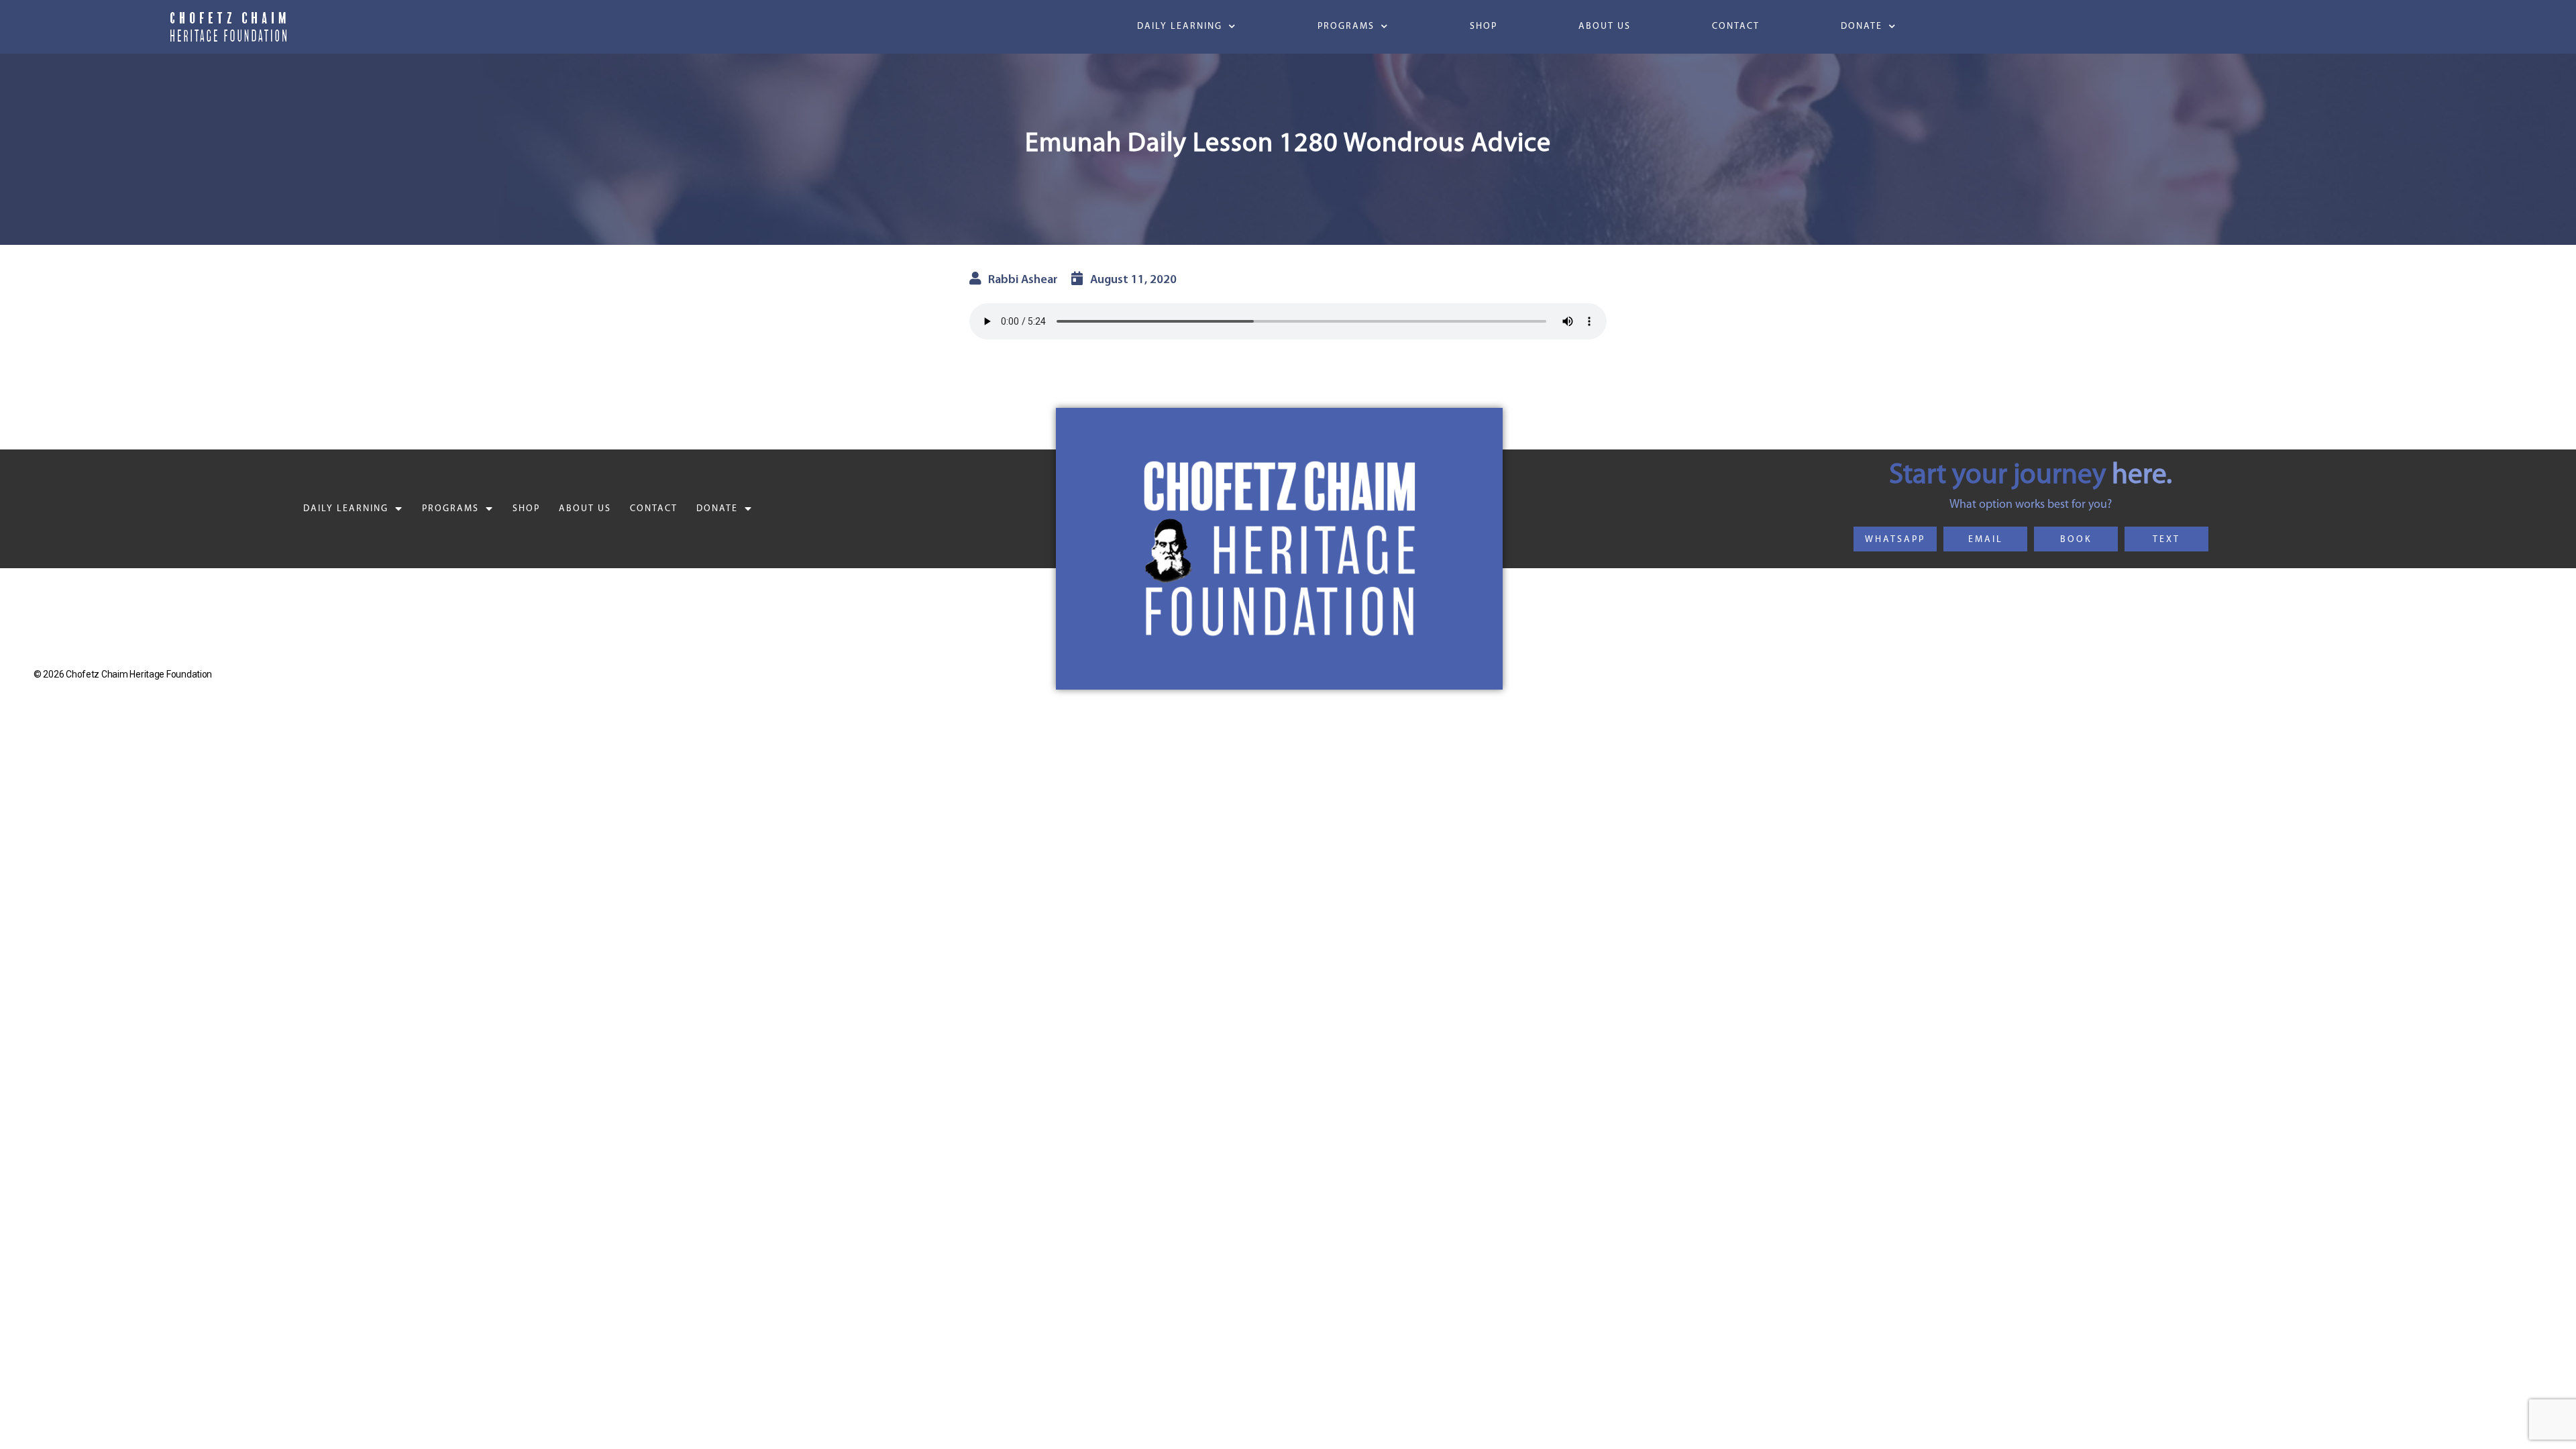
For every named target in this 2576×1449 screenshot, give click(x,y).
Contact (1736, 26)
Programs (1346, 26)
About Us (1605, 26)
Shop (1484, 26)
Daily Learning (1180, 26)
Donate (1862, 26)
